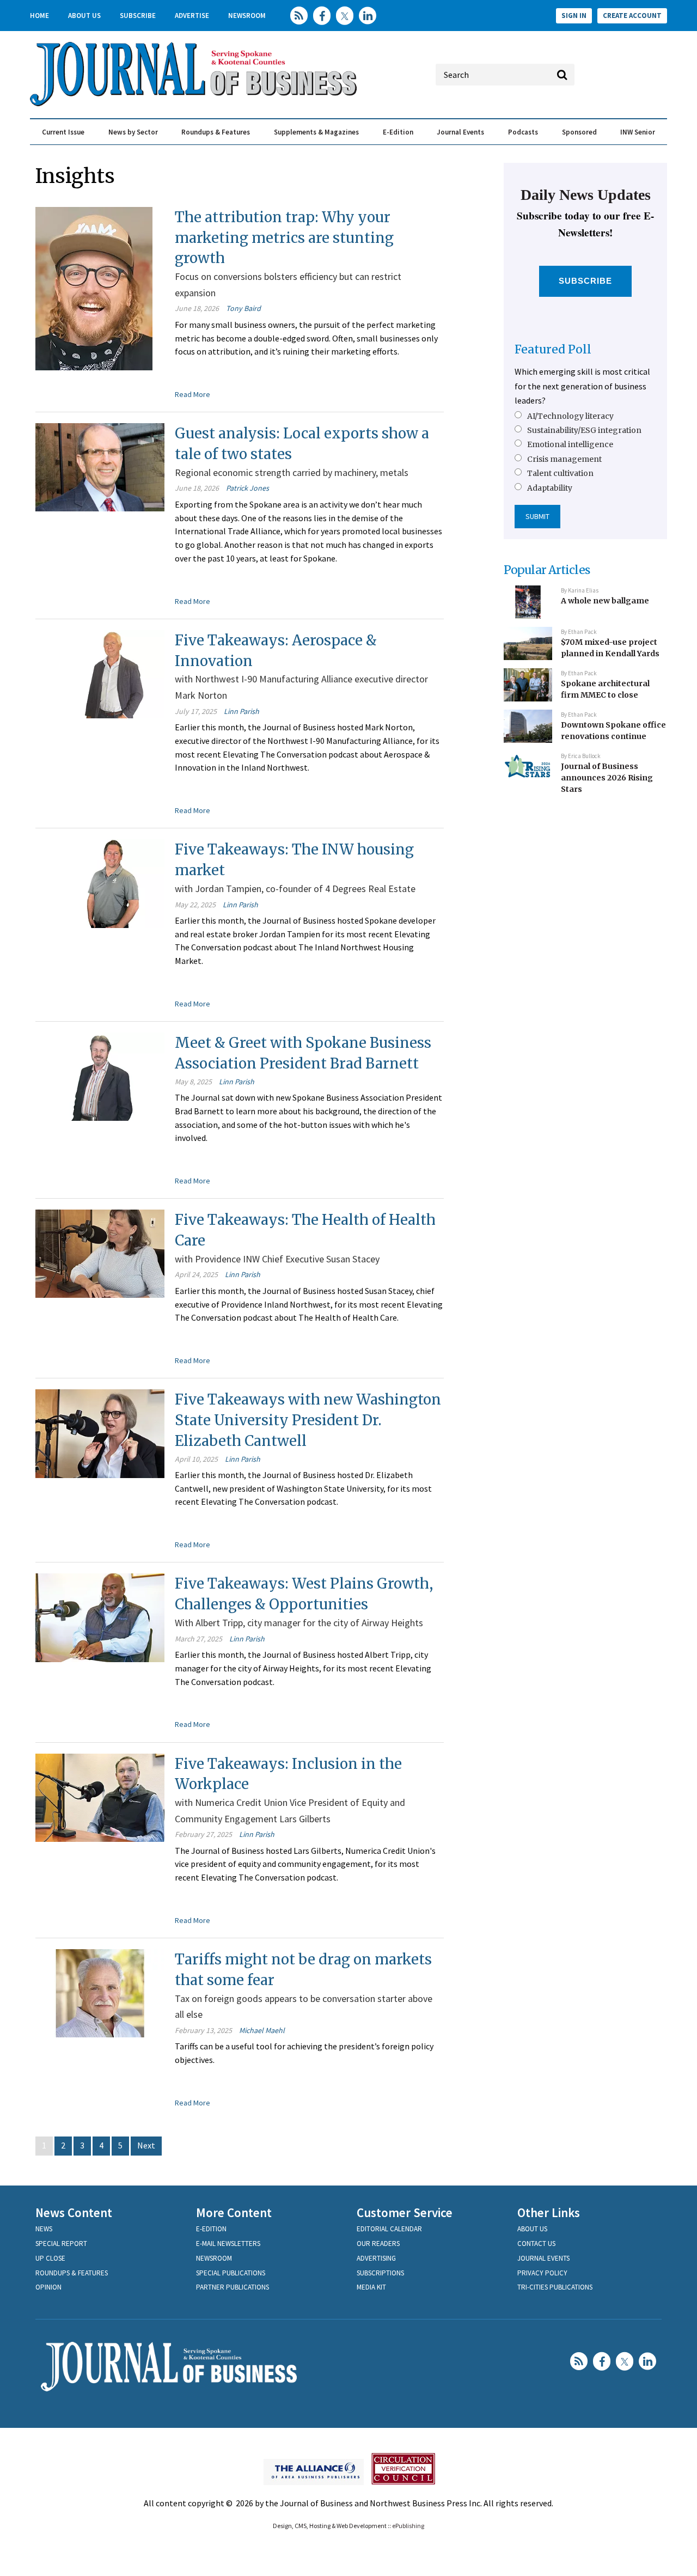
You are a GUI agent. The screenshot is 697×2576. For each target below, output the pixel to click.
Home (39, 16)
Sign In (574, 16)
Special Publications (231, 2273)
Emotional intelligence (570, 444)
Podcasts (523, 132)
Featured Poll (553, 349)
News (44, 2229)
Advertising (376, 2258)
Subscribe (138, 16)
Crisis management (564, 459)
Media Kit (371, 2287)
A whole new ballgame (605, 601)
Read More (192, 394)
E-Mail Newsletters (228, 2244)
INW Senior (638, 132)
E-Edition (398, 132)
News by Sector (133, 132)
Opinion (48, 2287)
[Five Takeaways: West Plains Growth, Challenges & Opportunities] (100, 1616)
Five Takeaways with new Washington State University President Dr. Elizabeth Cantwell (308, 1420)
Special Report (61, 2244)
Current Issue (63, 132)
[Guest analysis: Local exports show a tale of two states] (100, 466)
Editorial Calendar (389, 2229)
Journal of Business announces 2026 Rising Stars (607, 777)
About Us (84, 16)
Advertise (192, 16)
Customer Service (405, 2212)
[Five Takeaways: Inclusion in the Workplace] (100, 1796)
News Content (74, 2212)
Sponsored (579, 132)
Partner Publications (233, 2287)
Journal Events (460, 132)
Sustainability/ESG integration (584, 430)
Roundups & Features (216, 132)
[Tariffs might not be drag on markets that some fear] (100, 1992)
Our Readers (378, 2244)
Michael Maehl (262, 2030)
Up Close (50, 2258)
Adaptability (550, 488)
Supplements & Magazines (316, 132)
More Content (234, 2212)
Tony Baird (243, 308)
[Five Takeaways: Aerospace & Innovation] (100, 673)
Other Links (549, 2212)
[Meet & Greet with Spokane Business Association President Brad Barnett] (100, 1076)
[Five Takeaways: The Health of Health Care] (100, 1253)
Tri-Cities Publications (555, 2287)
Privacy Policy (542, 2273)
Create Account (632, 16)
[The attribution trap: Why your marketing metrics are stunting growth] (94, 288)
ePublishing (408, 2526)
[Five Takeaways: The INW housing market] (100, 882)
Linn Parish (241, 711)
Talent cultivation (560, 473)
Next (146, 2145)
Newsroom (247, 16)
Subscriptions (380, 2273)
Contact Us (536, 2244)
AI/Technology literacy (570, 416)
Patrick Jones (247, 488)
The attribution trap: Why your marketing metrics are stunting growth (284, 237)
